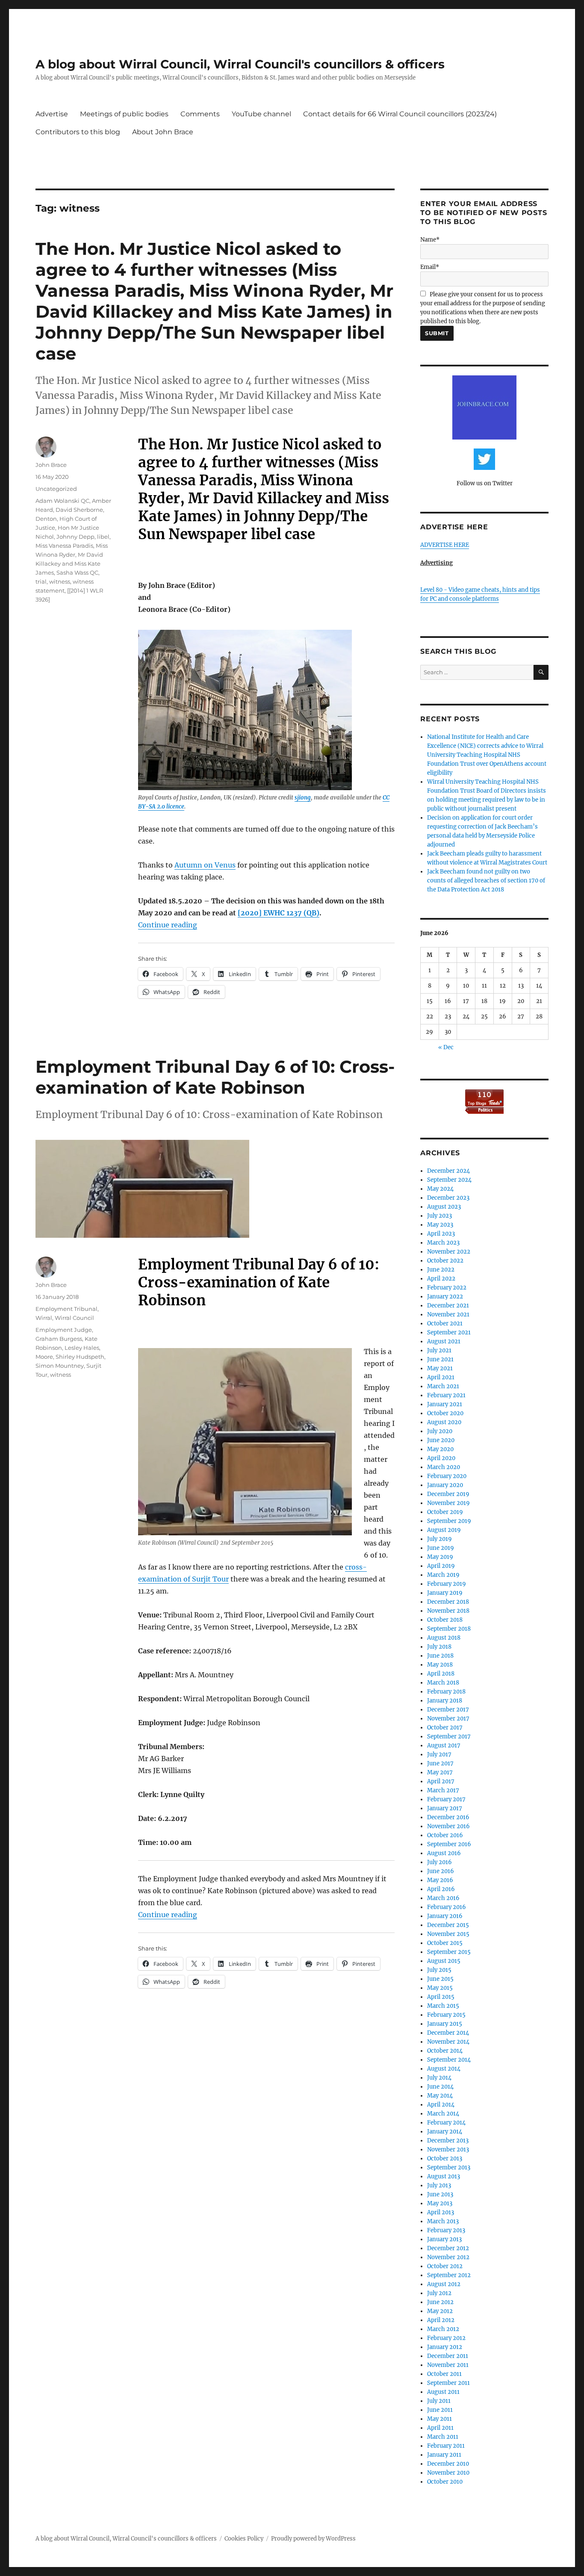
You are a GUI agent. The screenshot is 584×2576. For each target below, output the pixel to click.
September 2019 (449, 1521)
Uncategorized (56, 489)
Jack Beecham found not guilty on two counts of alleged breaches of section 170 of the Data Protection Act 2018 (486, 881)
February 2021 (446, 1395)
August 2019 (444, 1530)
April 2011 (440, 2428)
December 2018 (448, 1602)
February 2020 (447, 1476)
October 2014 (445, 2051)
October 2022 (445, 1261)
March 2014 (443, 2114)
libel (103, 537)
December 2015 (448, 1925)
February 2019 (447, 1584)
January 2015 (445, 2024)
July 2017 (439, 1754)
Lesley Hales (82, 1348)
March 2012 (443, 2329)
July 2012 (439, 2293)
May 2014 (440, 2096)
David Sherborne (79, 510)
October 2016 (445, 1835)
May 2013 (440, 2203)
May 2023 (440, 1225)
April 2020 (441, 1458)
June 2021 (440, 1359)
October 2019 (445, 1512)
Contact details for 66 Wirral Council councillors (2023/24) (400, 114)
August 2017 (444, 1745)
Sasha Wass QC (77, 572)
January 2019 (445, 1593)
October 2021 (445, 1323)
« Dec (446, 1047)
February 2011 (446, 2446)
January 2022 (445, 1297)
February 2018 (446, 1692)
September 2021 (449, 1332)
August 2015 (444, 1961)
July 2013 (439, 2185)
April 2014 (441, 2105)
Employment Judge (64, 1330)
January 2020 (445, 1485)
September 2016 (449, 1844)
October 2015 (445, 1943)
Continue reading (168, 925)
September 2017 (449, 1737)
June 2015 (440, 1979)
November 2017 (448, 1719)
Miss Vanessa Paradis (64, 546)
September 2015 (449, 1952)
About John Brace (163, 132)
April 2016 (441, 1889)
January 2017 (445, 1808)
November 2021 (448, 1315)
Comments (200, 114)
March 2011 (443, 2437)
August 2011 (443, 2392)
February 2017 (446, 1799)
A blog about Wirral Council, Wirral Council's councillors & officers (240, 64)
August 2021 (444, 1341)
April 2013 (441, 2212)
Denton (46, 519)
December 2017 (448, 1710)
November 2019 (448, 1503)
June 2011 (440, 2410)
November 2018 (448, 1611)
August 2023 (444, 1207)
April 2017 (441, 1781)
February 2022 (447, 1288)
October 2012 (445, 2266)
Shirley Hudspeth (80, 1357)
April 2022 (441, 1279)
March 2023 (443, 1243)
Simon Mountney (60, 1366)
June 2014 (440, 2087)
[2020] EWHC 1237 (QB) (279, 913)
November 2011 (448, 2365)
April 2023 (441, 1234)
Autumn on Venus (205, 865)
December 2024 (448, 1171)
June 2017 (440, 1763)
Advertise (52, 114)
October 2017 (445, 1728)
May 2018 (440, 1665)
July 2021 (439, 1350)
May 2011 (439, 2419)
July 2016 (439, 1862)
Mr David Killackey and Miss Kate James (69, 564)
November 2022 (449, 1252)
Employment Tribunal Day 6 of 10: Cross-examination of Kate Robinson (215, 1077)
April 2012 (441, 2320)
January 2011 (444, 2455)
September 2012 (449, 2275)
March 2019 (443, 1575)
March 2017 (443, 1790)
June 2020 (441, 1440)
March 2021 (443, 1386)
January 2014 (445, 2132)
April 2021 (441, 1377)
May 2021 (440, 1368)
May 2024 (440, 1189)
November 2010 (448, 2473)
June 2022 (441, 1270)
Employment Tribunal (66, 1309)
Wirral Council (74, 1318)
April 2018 (441, 1674)
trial (41, 581)
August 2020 (444, 1422)
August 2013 (444, 2176)
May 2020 (440, 1449)
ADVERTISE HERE (445, 545)
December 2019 (448, 1494)
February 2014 (446, 2123)
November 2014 (448, 2042)
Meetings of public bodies (124, 114)
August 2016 (444, 1853)
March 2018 (443, 1683)
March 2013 (443, 2221)
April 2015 (441, 1997)
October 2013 (445, 2158)
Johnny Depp (75, 537)
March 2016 (443, 1898)
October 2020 (445, 1413)
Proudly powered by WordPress (313, 2539)
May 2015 (440, 1988)
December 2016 (448, 1817)
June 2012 (440, 2302)
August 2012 (444, 2284)
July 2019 (439, 1539)
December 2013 (448, 2141)
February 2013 (446, 2230)
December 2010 (448, 2464)
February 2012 (446, 2338)
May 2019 (440, 1557)
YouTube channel (261, 114)
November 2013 (448, 2150)
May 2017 (440, 1772)
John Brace (51, 465)
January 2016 (445, 1916)
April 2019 (441, 1566)
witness (60, 581)
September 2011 (448, 2383)
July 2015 (439, 1970)
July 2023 (439, 1216)
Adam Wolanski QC (62, 501)
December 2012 (448, 2248)
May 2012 (440, 2311)
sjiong (303, 798)
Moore (44, 1357)
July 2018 (439, 1647)
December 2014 (448, 2033)
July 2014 (439, 2078)
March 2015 (443, 2006)
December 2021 (448, 1306)
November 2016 (448, 1826)
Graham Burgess (59, 1339)
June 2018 (440, 1656)
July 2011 (439, 2401)
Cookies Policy (244, 2539)
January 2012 (445, 2347)
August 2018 (444, 1638)
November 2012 (448, 2257)
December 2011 (448, 2356)
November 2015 (448, 1934)
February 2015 (446, 2015)
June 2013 (440, 2194)
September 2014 (449, 2060)
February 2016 (447, 1907)
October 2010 (445, 2482)
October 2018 (445, 1620)
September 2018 (449, 1629)
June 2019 (441, 1548)
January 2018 (445, 1701)
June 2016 (441, 1871)
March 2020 (444, 1467)
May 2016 (440, 1880)
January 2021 (445, 1404)
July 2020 (440, 1431)
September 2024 (449, 1180)
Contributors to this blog (78, 132)
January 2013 (444, 2239)
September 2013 (449, 2167)
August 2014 (444, 2069)
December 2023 (448, 1198)
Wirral (44, 1318)
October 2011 (444, 2374)
